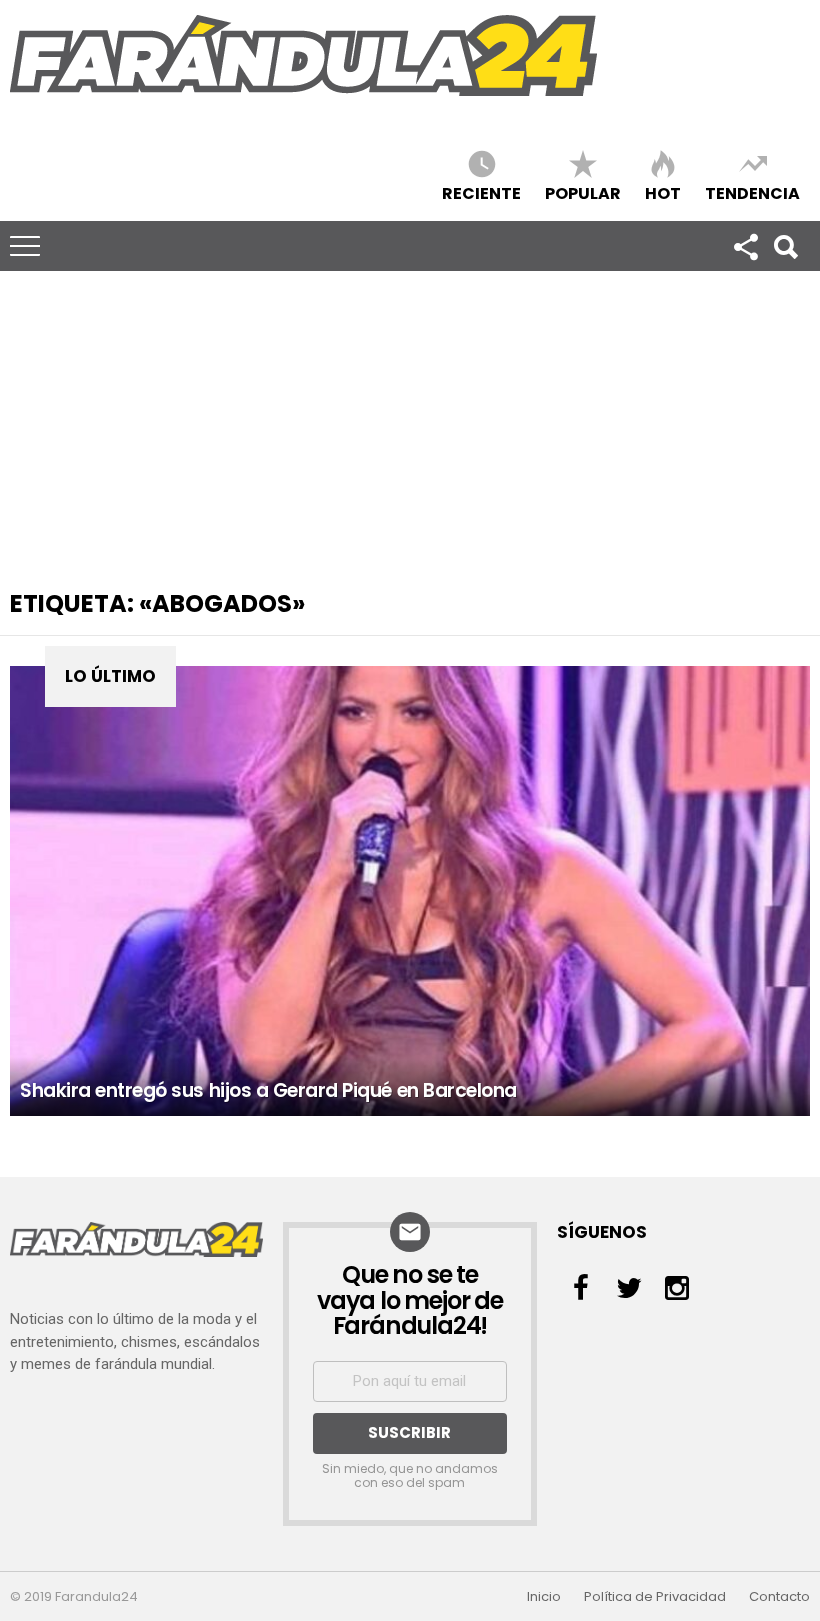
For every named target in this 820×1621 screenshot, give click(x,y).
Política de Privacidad (655, 1597)
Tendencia (752, 192)
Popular (583, 192)
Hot (663, 192)
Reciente (481, 192)
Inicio (544, 1597)
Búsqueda (785, 246)
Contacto (779, 1597)
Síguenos (745, 246)
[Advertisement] (410, 421)
